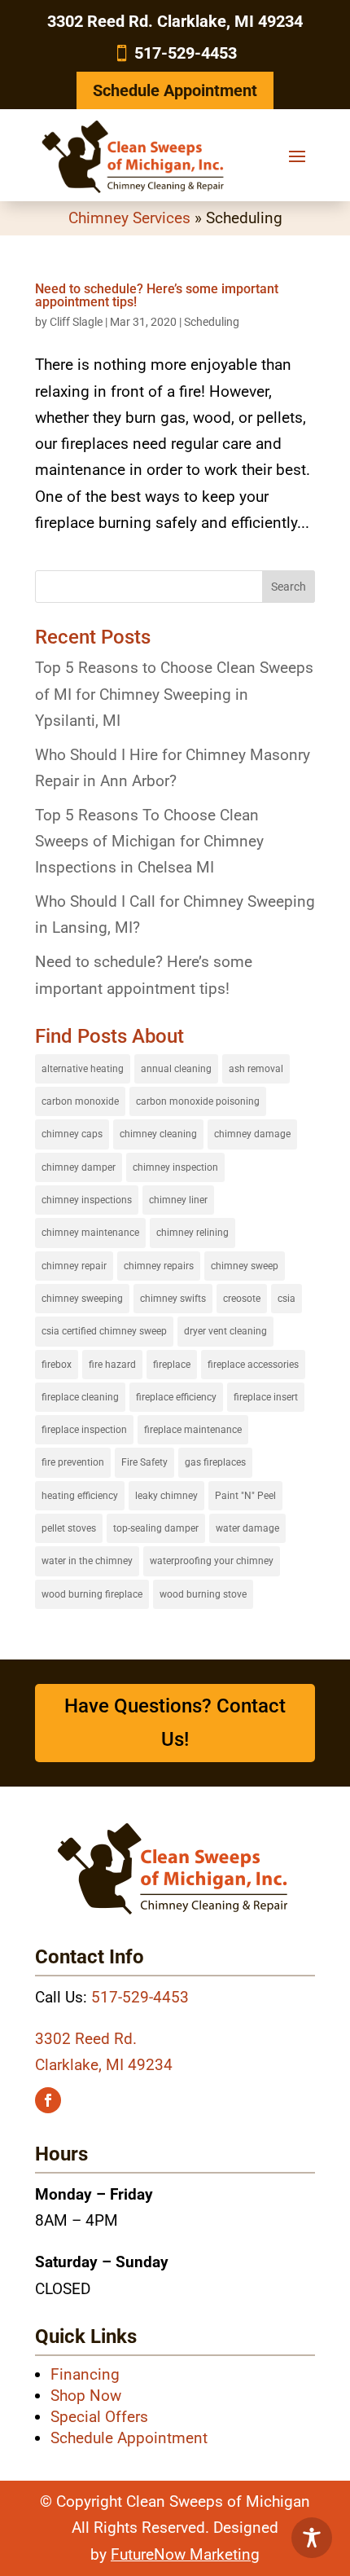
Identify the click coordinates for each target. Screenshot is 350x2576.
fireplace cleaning (80, 1397)
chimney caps (72, 1134)
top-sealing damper (156, 1528)
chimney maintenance (90, 1233)
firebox (57, 1365)
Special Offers (99, 2417)
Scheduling (212, 322)
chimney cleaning (158, 1134)
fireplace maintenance (193, 1430)
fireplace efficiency (176, 1397)
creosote (242, 1299)
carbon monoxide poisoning (198, 1101)
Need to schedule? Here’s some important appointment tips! (157, 295)
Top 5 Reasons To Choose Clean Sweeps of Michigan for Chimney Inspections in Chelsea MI (149, 842)
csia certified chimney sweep (104, 1331)
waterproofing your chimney (212, 1561)
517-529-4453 (186, 53)
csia (287, 1299)
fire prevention (73, 1462)
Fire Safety (144, 1462)
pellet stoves (69, 1528)
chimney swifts (173, 1299)
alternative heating (83, 1069)
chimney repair (74, 1266)
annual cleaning (176, 1069)
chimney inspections (87, 1200)
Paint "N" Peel (245, 1496)
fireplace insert (266, 1397)
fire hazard (112, 1365)
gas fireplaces (215, 1462)
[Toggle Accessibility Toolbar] (312, 2538)
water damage (247, 1528)
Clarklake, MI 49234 (104, 2065)
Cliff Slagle (76, 322)
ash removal (256, 1069)
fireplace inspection (84, 1430)
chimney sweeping (82, 1299)
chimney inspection (175, 1167)
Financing (85, 2374)
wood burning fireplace (92, 1594)
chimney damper (79, 1167)
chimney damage (252, 1134)
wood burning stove (203, 1594)
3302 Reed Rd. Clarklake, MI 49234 (175, 21)
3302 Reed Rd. (86, 2039)
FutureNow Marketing (185, 2554)
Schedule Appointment (175, 90)
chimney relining (192, 1233)
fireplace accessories (253, 1365)
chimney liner (178, 1200)
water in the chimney (87, 1561)
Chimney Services (129, 218)
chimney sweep (245, 1266)
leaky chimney (166, 1496)
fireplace (172, 1365)
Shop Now (86, 2396)
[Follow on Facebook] (48, 2100)
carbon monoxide (80, 1101)
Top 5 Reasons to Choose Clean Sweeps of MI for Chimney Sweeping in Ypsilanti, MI (174, 694)
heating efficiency (80, 1496)
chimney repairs (159, 1266)
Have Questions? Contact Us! (175, 1723)
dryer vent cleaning (225, 1331)
